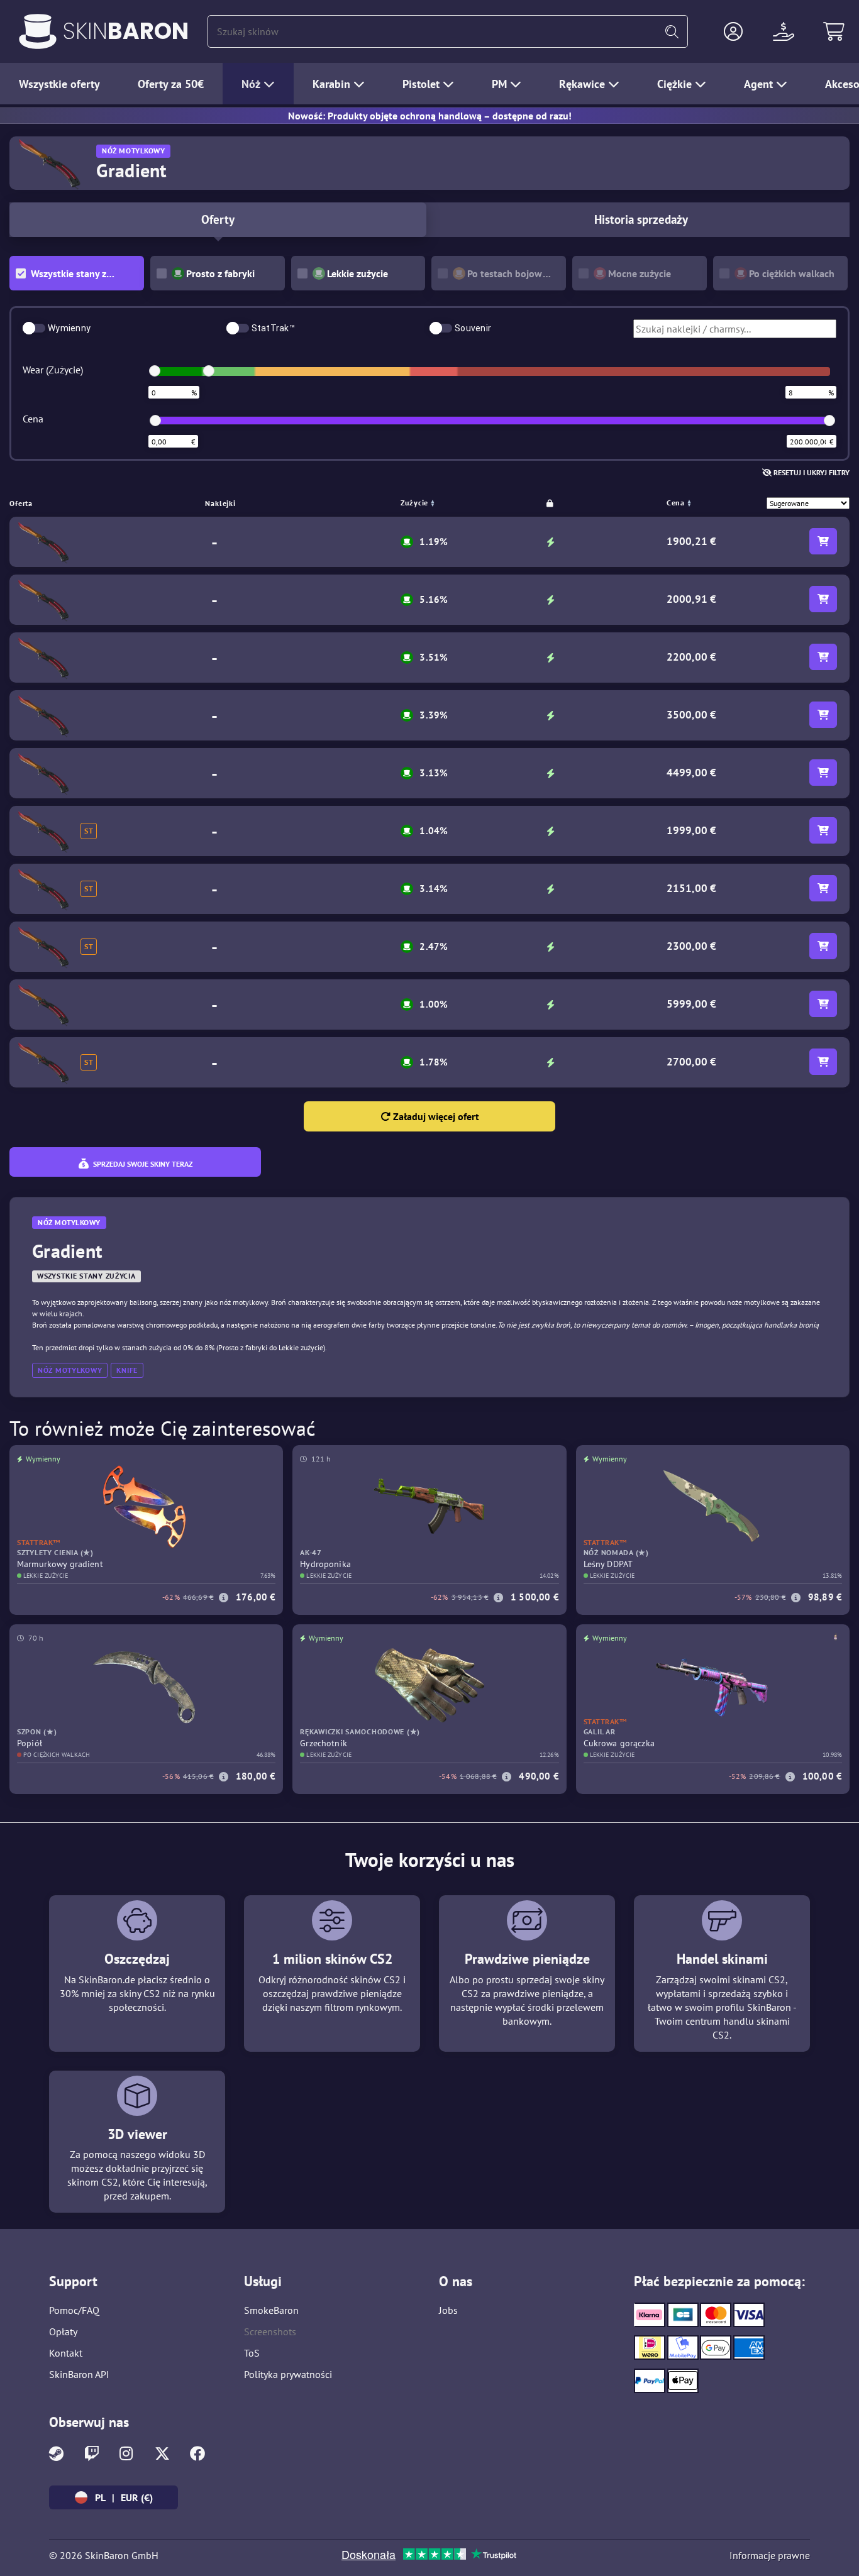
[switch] (34, 328)
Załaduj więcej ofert (435, 1116)
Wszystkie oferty (59, 84)
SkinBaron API (79, 2374)
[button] (733, 31)
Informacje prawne (770, 2555)
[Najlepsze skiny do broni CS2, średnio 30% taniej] (38, 31)
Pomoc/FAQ (74, 2310)
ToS (252, 2353)
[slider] (155, 371)
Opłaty (63, 2331)
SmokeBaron (271, 2310)
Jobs (448, 2310)
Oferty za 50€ (171, 84)
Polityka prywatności (288, 2374)
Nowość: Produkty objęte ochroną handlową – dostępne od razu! (430, 116)
